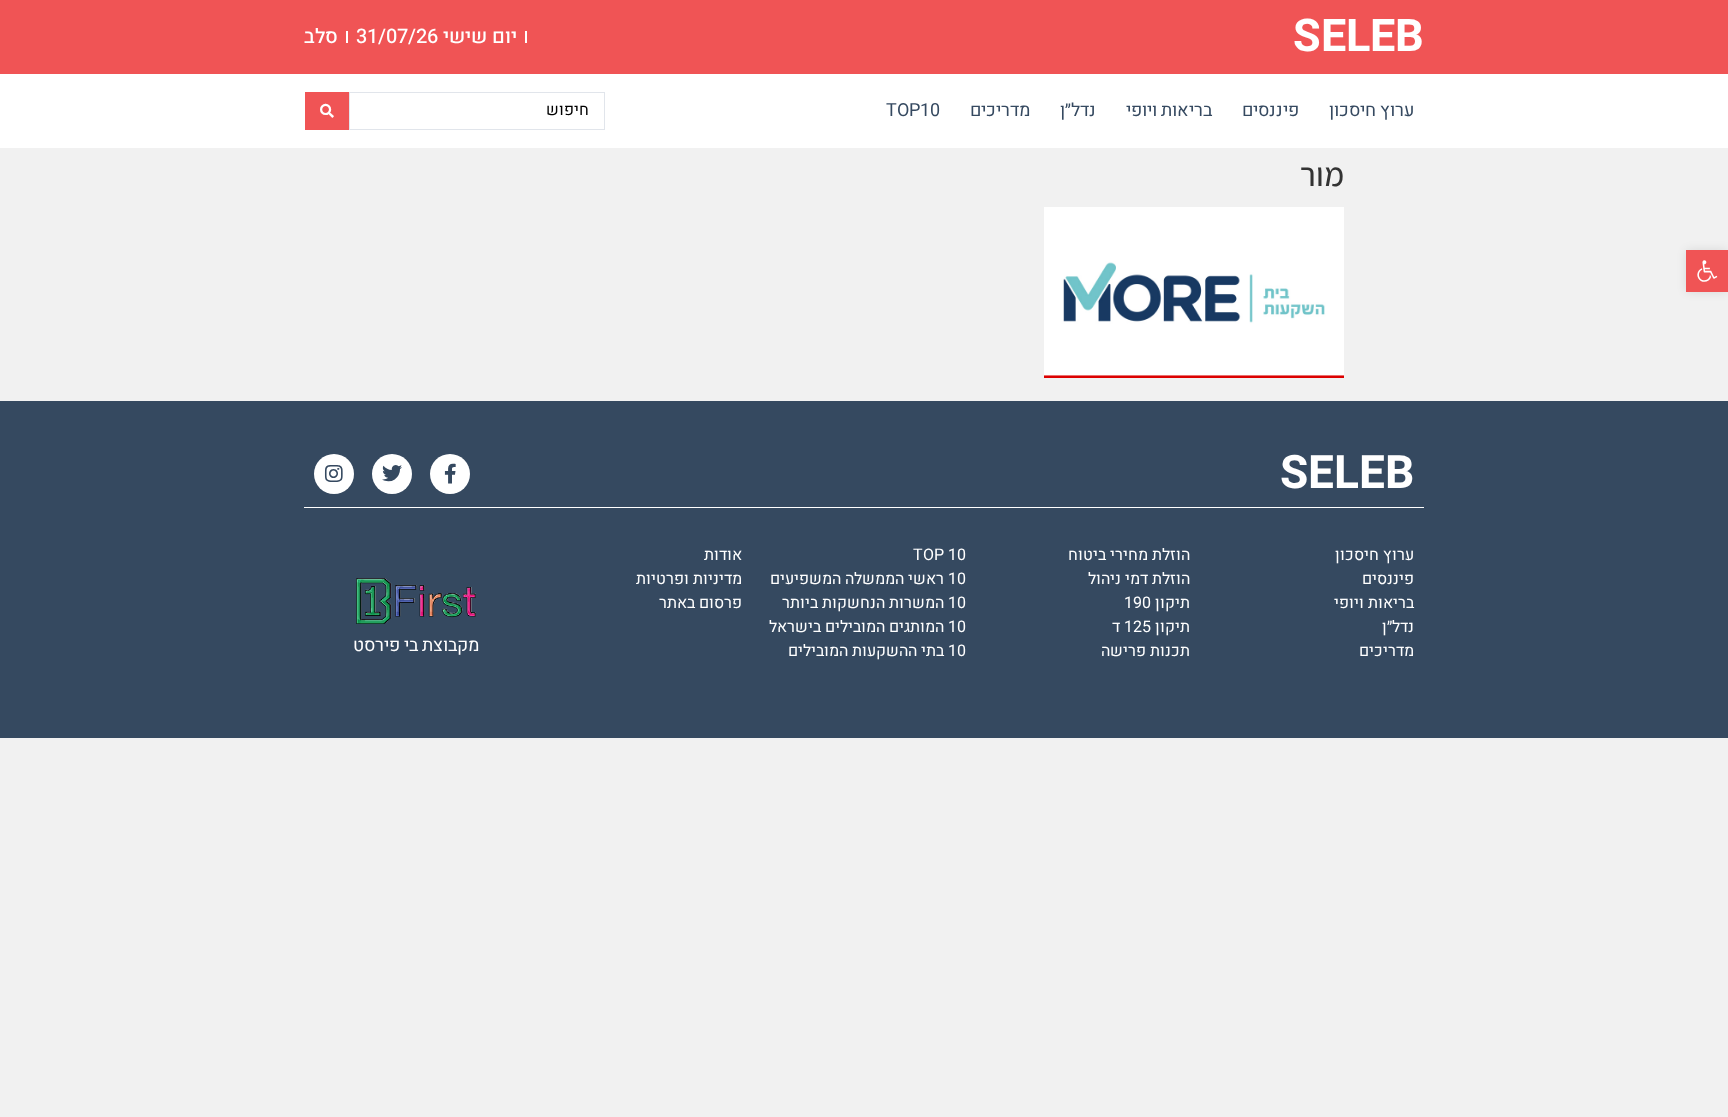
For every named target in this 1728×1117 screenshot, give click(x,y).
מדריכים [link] (1000, 110)
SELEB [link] (1358, 37)
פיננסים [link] (1270, 110)
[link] (1707, 271)
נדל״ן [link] (1078, 110)
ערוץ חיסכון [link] (1371, 110)
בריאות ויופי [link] (1169, 110)
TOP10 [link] (913, 110)
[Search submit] (327, 111)
